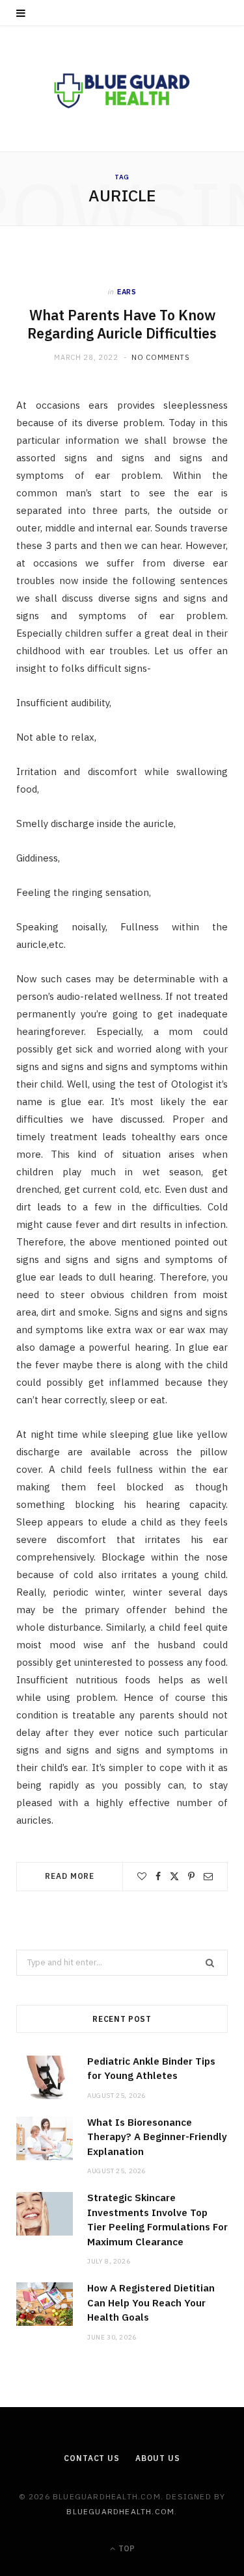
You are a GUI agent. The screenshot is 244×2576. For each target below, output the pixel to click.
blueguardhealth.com (120, 2511)
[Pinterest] (191, 1876)
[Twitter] (174, 1876)
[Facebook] (158, 1876)
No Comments (160, 357)
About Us (158, 2458)
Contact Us (91, 2458)
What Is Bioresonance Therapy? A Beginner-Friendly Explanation (157, 2137)
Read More (70, 1876)
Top (126, 2548)
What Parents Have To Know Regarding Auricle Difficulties (122, 325)
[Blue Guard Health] (122, 89)
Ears (127, 292)
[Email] (208, 1876)
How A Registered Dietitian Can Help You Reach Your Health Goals (151, 2302)
